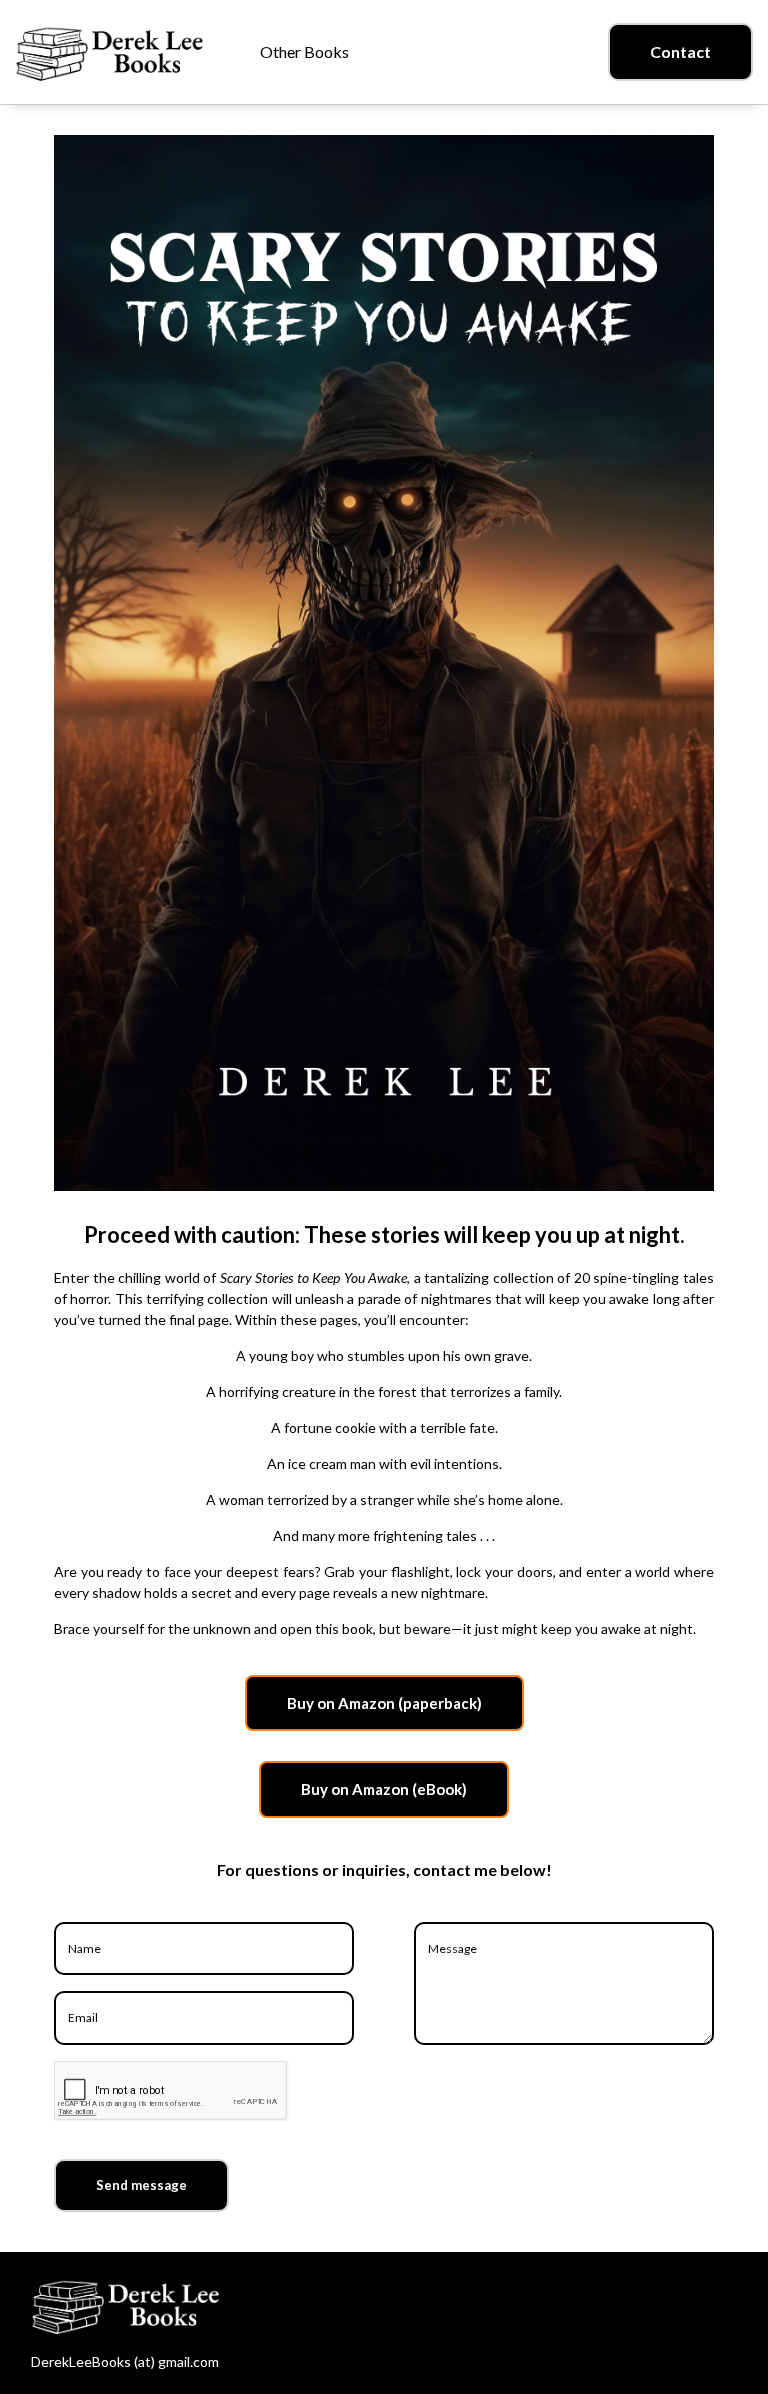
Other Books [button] (304, 51)
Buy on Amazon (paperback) (384, 1703)
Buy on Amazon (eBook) (384, 1789)
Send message (141, 2185)
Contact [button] (680, 51)
